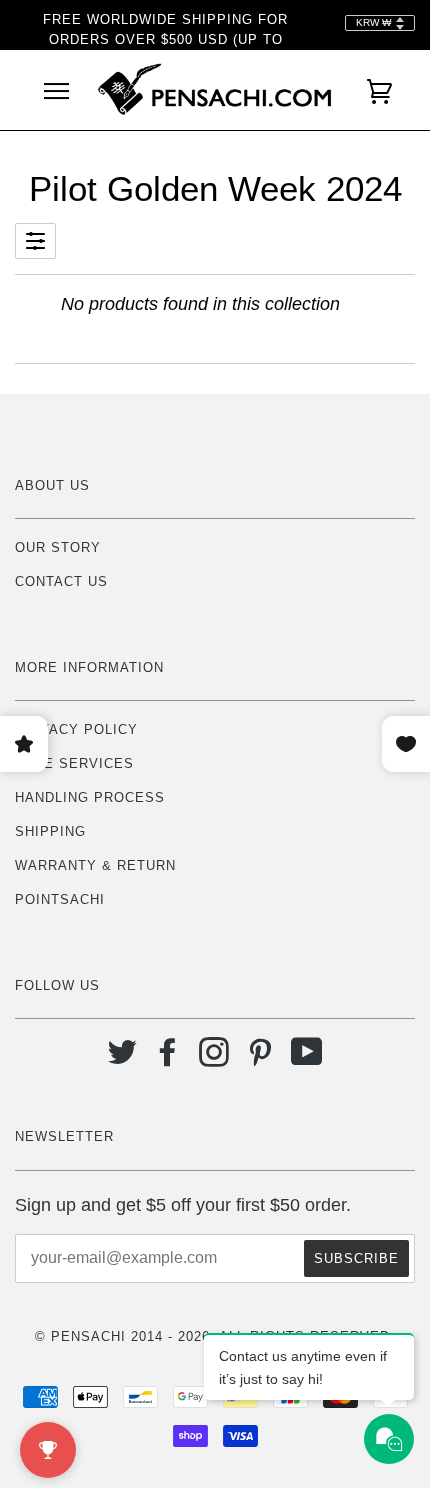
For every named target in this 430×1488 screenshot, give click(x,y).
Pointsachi (60, 899)
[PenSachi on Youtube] (307, 1059)
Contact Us (61, 581)
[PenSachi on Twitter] (122, 1059)
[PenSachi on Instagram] (214, 1059)
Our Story (58, 547)
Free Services (74, 763)
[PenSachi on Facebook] (168, 1059)
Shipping (50, 831)
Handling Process (90, 797)
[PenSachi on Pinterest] (260, 1059)
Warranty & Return (95, 865)
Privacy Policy (76, 729)
